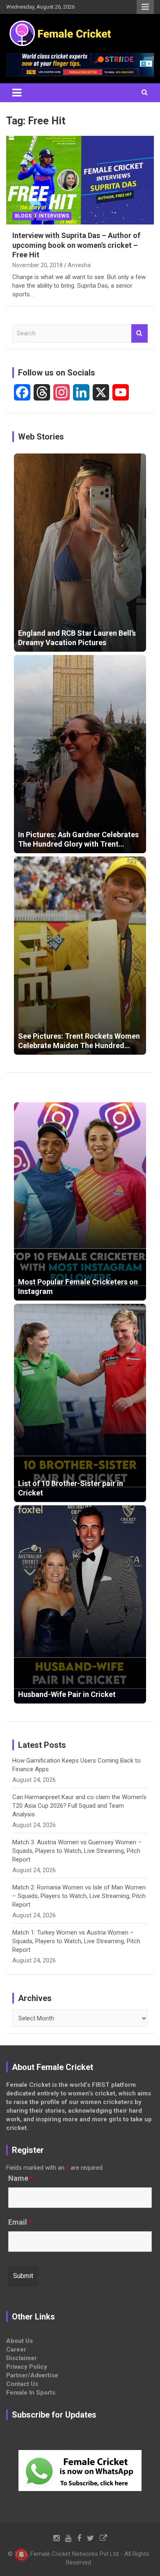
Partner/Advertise (32, 2375)
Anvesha (79, 265)
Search (139, 333)
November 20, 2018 (38, 265)
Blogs (23, 216)
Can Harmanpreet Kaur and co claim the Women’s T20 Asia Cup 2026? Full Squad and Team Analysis (79, 1806)
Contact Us (22, 2384)
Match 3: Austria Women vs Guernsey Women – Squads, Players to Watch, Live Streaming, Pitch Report (77, 1851)
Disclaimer (22, 2358)
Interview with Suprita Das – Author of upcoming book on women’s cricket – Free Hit (76, 245)
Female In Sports (31, 2393)
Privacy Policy (27, 2367)
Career (16, 2349)
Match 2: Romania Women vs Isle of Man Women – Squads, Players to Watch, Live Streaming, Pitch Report (79, 1896)
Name (21, 2178)
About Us (19, 2341)
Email (20, 2222)
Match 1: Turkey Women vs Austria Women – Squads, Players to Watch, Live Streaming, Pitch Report (76, 1941)
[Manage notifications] (21, 2555)
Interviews (54, 216)
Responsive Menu (145, 7)
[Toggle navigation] (17, 93)
